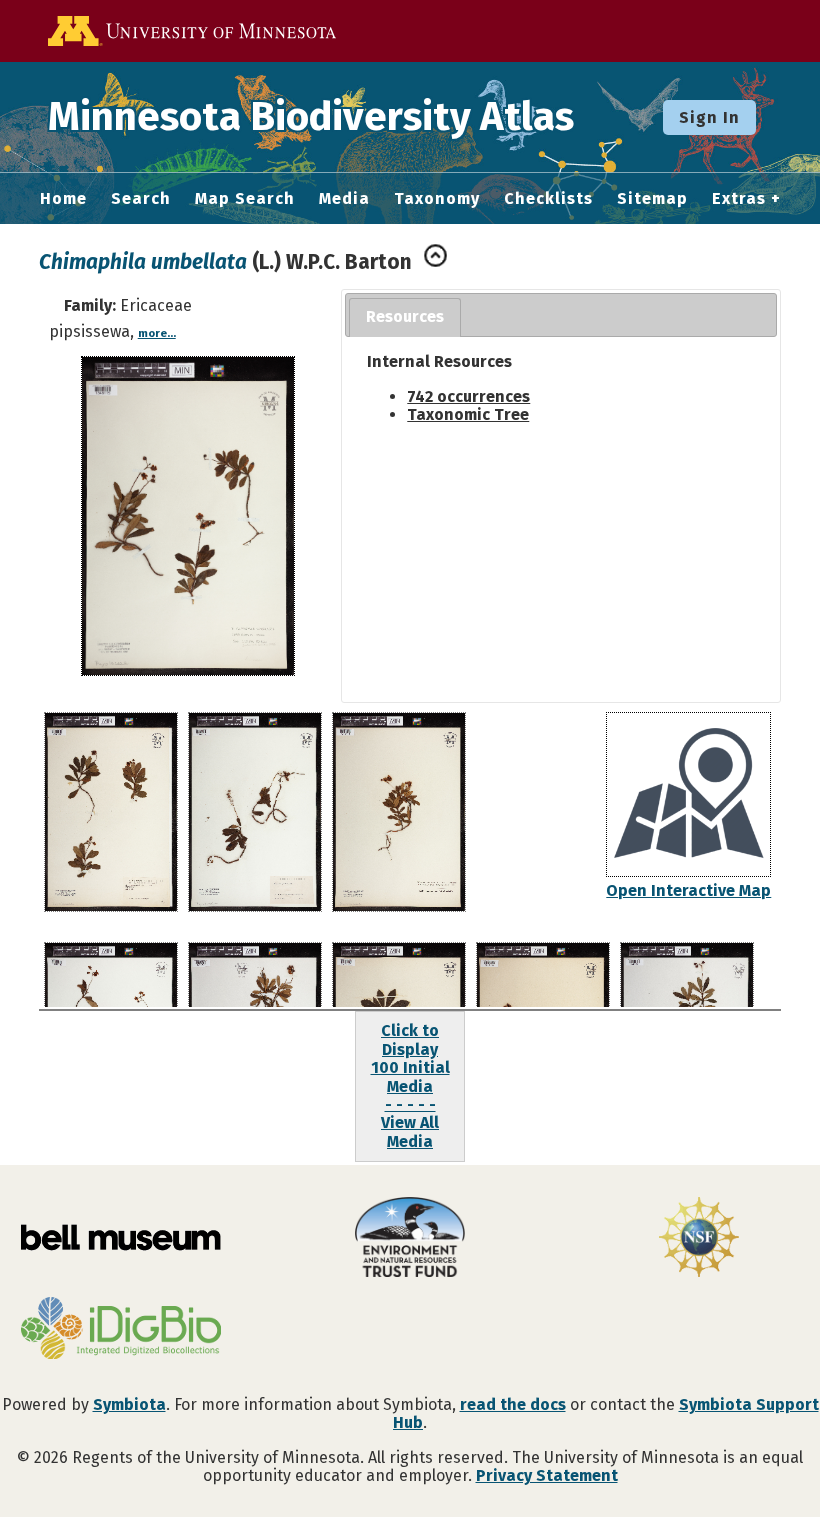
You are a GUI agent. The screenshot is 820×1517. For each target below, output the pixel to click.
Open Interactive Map (688, 890)
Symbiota (129, 1404)
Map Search (245, 199)
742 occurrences (468, 396)
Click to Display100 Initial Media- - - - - (410, 1067)
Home (63, 199)
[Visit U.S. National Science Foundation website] (699, 1239)
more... (157, 333)
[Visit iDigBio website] (120, 1330)
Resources (405, 316)
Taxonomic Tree (468, 414)
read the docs (513, 1404)
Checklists (548, 199)
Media (344, 199)
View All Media (410, 1131)
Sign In (709, 117)
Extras (739, 199)
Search (141, 199)
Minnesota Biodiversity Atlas (311, 117)
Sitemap (652, 199)
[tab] (405, 317)
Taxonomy (437, 199)
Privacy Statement (547, 1475)
